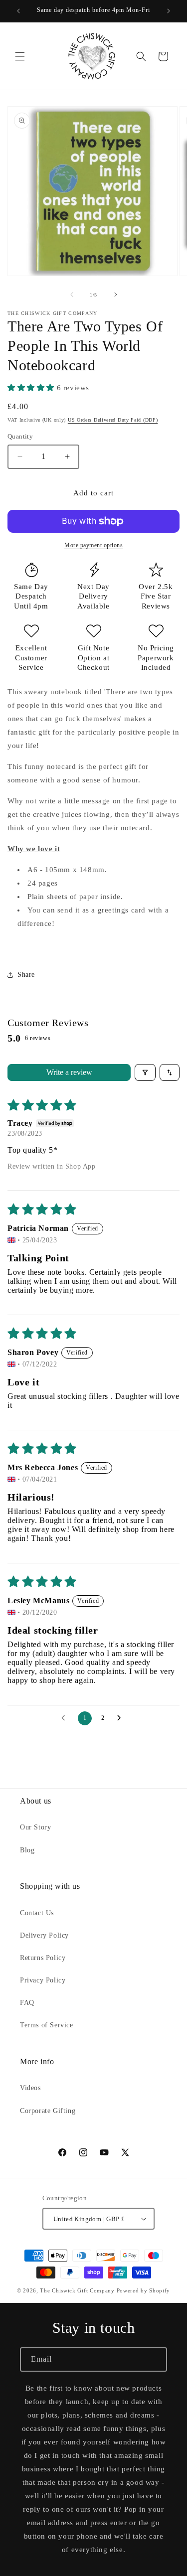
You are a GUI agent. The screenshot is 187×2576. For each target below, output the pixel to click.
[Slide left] (72, 295)
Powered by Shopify (144, 2290)
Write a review (69, 1072)
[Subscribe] (155, 2359)
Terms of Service (47, 2025)
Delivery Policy (44, 1935)
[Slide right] (116, 295)
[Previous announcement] (18, 11)
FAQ (27, 2003)
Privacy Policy (43, 1980)
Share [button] (26, 975)
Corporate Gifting (48, 2111)
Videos (30, 2088)
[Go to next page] (122, 1718)
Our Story (35, 1827)
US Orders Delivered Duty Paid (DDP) (113, 420)
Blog (27, 1850)
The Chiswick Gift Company (77, 2290)
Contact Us (37, 1913)
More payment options (93, 545)
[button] (20, 56)
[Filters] (145, 1072)
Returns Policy (43, 1958)
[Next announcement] (169, 11)
